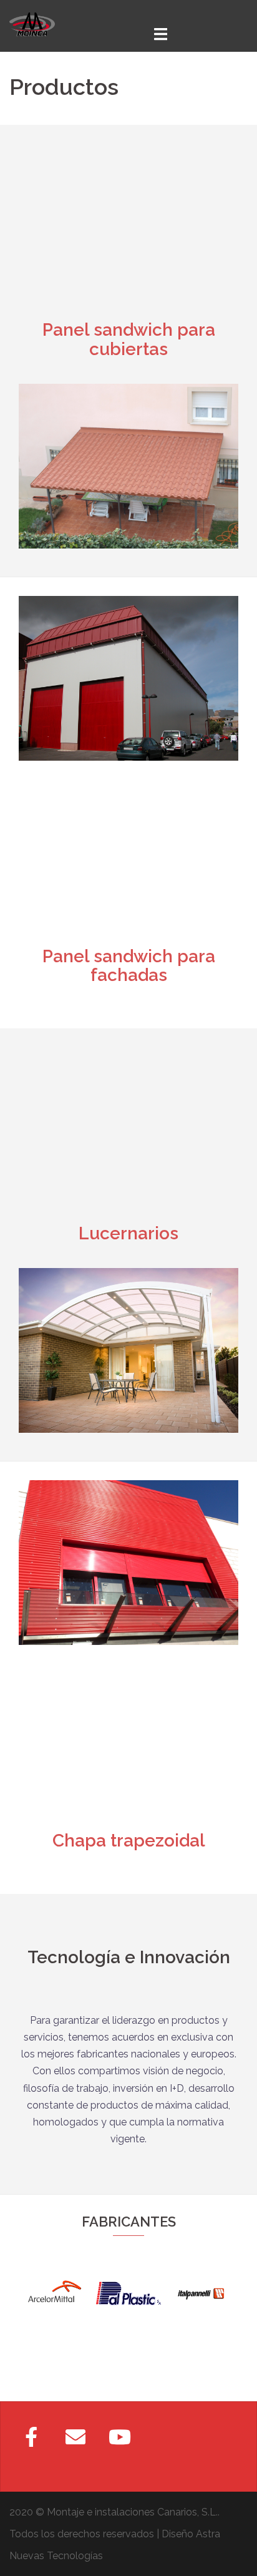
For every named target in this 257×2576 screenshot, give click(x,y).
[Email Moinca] (75, 2437)
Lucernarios (128, 1233)
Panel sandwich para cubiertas (129, 339)
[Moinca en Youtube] (120, 2437)
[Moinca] (32, 23)
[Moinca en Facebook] (31, 2437)
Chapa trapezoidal (129, 1841)
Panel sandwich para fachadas (129, 966)
